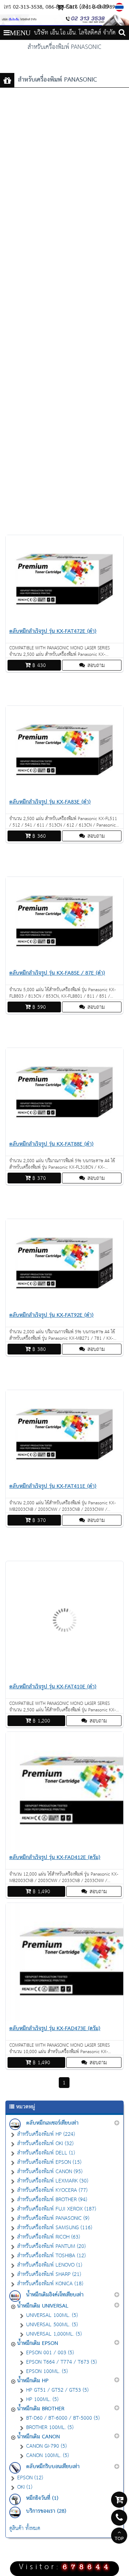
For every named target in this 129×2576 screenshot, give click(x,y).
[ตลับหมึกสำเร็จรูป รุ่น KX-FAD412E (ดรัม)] (64, 1848)
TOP (119, 2539)
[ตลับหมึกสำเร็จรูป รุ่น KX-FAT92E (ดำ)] (64, 1306)
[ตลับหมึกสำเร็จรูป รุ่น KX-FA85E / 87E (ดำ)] (64, 964)
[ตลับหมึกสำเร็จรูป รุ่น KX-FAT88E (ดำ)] (64, 1135)
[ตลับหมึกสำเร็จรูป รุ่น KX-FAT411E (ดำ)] (64, 1477)
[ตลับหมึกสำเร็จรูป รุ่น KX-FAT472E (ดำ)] (64, 622)
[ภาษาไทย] (120, 7)
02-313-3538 (28, 7)
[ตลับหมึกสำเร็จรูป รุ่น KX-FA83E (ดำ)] (64, 793)
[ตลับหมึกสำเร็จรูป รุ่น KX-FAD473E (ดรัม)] (64, 2019)
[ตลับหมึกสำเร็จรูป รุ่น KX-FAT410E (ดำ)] (64, 1677)
